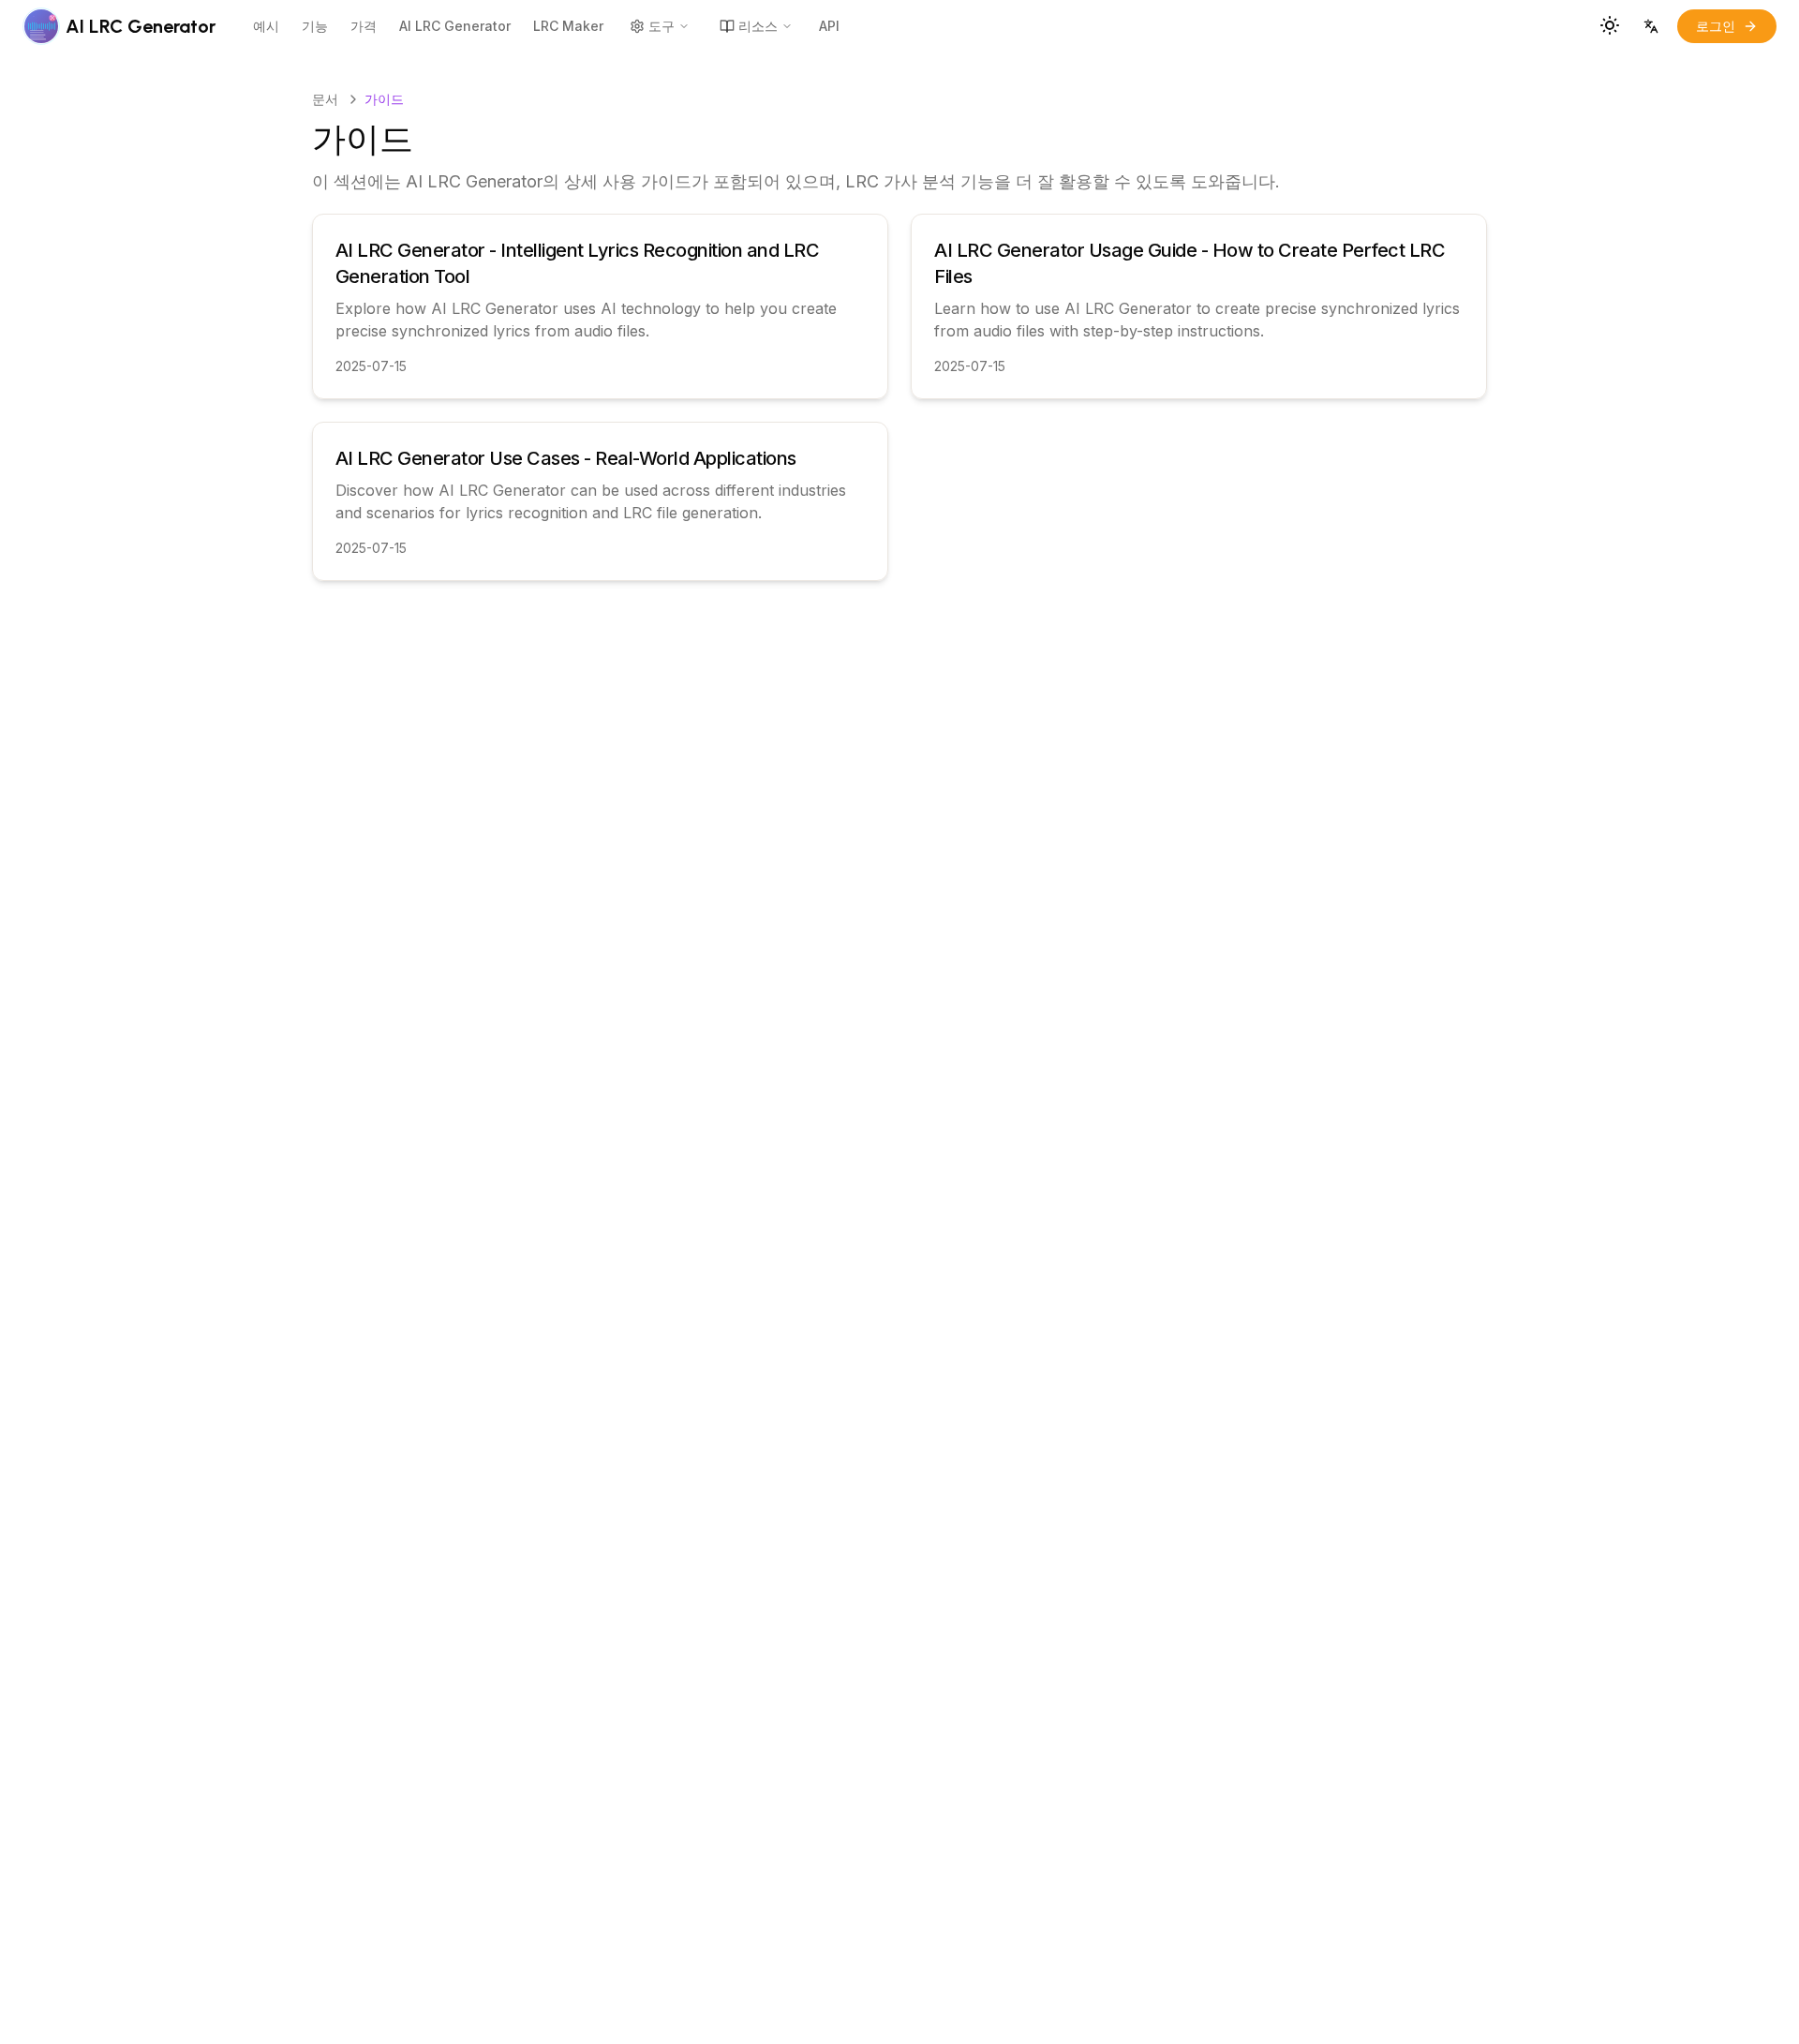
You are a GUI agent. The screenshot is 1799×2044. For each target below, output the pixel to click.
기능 (315, 26)
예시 (266, 26)
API (829, 26)
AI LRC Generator (455, 26)
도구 (662, 26)
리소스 (758, 26)
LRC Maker (568, 26)
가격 (364, 26)
